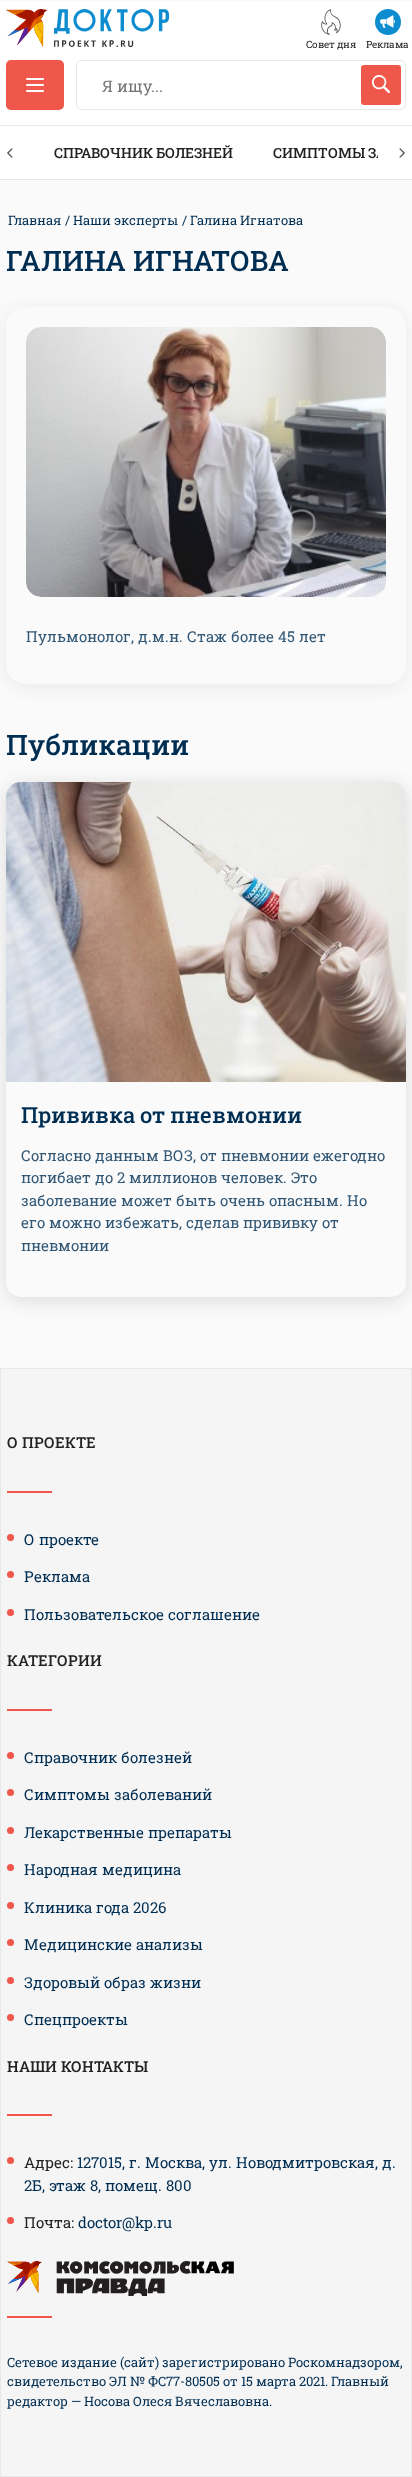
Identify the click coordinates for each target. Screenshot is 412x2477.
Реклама (57, 1576)
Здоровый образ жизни (112, 1982)
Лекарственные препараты (128, 1832)
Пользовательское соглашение (142, 1614)
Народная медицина (102, 1869)
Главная (34, 220)
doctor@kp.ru (125, 2222)
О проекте (61, 1539)
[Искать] (381, 85)
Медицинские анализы (113, 1944)
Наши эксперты (125, 220)
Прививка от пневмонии (161, 1114)
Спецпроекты (76, 2019)
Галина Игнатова (246, 220)
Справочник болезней (143, 152)
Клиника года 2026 (95, 1907)
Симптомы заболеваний (118, 1794)
